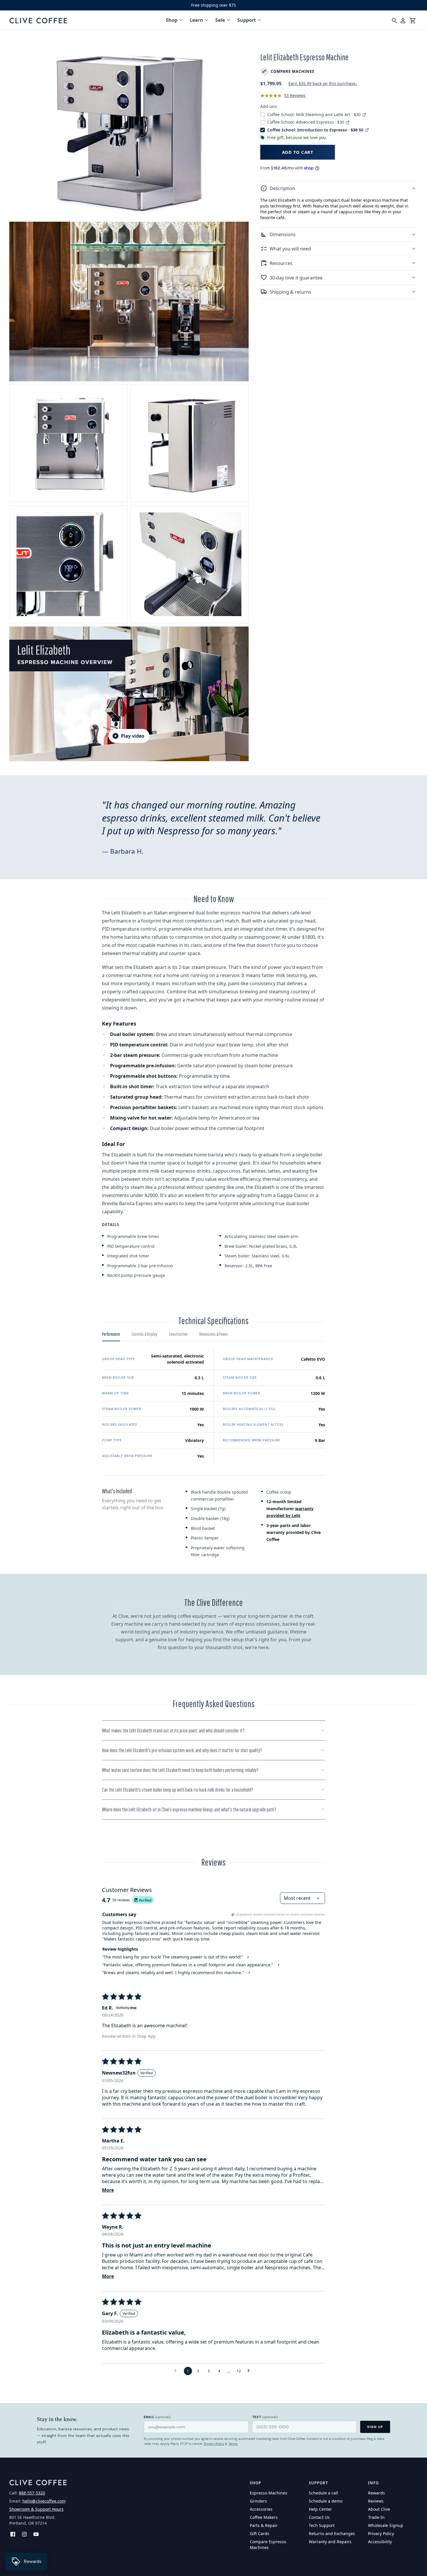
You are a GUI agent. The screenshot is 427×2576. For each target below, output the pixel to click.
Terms (233, 2444)
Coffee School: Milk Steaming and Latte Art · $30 (315, 114)
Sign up (375, 2427)
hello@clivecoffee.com (44, 2501)
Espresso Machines (269, 2493)
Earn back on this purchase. (323, 83)
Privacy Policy (214, 2444)
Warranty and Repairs (330, 2542)
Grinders (258, 2501)
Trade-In (376, 2517)
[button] (338, 188)
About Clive (379, 2509)
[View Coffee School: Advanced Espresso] (348, 122)
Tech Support (322, 2525)
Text (265, 2417)
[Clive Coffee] (38, 21)
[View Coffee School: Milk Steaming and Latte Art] (364, 114)
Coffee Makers (264, 2517)
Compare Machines (292, 71)
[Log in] (403, 21)
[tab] (111, 1336)
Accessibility (380, 2542)
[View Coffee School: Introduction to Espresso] (367, 130)
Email (157, 2417)
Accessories (261, 2509)
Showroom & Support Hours (36, 2509)
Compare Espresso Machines (268, 2545)
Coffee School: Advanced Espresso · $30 (306, 122)
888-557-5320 (32, 2493)
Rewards (376, 2493)
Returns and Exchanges (332, 2533)
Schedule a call (323, 2493)
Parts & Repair (264, 2525)
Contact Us (319, 2517)
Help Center (320, 2509)
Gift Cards (260, 2533)
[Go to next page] (250, 2371)
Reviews (376, 2501)
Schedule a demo (326, 2501)
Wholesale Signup (386, 2525)
